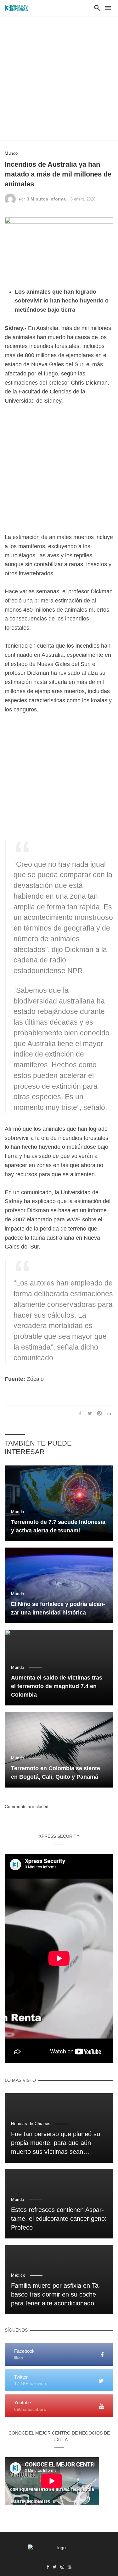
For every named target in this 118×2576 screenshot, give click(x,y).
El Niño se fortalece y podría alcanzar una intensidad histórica (58, 1608)
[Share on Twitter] (90, 1413)
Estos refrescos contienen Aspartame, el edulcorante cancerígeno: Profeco (59, 2219)
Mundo (11, 153)
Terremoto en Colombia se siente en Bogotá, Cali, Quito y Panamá (56, 1773)
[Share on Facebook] (80, 1413)
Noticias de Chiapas (31, 2124)
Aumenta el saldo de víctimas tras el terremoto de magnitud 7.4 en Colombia (57, 1686)
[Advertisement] (59, 78)
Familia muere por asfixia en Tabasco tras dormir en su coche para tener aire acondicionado (56, 2294)
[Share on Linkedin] (109, 1413)
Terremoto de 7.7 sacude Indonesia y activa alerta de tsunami (58, 1526)
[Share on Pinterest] (99, 1413)
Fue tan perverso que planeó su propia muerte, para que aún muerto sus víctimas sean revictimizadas (56, 2143)
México (18, 2275)
